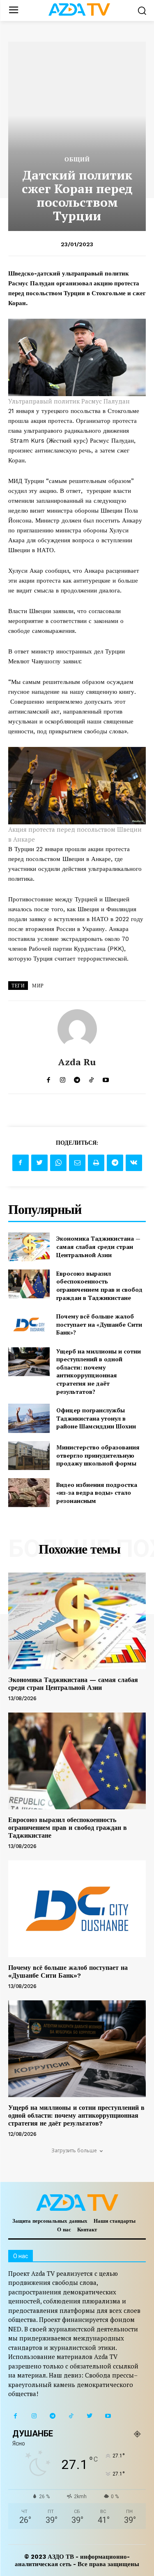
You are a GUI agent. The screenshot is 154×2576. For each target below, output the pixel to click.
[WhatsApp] (58, 1163)
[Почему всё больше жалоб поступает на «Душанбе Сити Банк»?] (29, 1324)
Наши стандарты (115, 2221)
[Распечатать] (96, 1163)
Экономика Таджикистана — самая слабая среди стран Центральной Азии (98, 1246)
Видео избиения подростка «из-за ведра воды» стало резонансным (97, 1493)
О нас (64, 2229)
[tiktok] (91, 1078)
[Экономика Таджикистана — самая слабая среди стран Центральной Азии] (29, 1247)
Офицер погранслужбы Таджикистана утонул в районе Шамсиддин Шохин (96, 1418)
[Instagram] (34, 2416)
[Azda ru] (77, 1029)
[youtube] (106, 1078)
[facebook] (48, 1078)
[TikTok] (71, 2416)
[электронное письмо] (77, 1163)
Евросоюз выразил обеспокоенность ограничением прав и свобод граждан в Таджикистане (99, 1286)
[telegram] (77, 1078)
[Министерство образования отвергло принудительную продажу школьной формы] (29, 1456)
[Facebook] (21, 1163)
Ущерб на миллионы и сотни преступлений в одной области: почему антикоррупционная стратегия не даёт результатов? (99, 1371)
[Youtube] (108, 2416)
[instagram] (63, 1078)
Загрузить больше (74, 2150)
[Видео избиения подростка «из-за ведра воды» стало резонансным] (29, 1493)
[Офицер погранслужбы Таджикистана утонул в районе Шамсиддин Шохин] (29, 1418)
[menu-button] (13, 10)
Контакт (87, 2229)
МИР (38, 986)
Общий (77, 159)
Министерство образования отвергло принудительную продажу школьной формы (98, 1455)
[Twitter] (39, 1163)
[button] (142, 10)
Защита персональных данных (50, 2221)
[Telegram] (115, 1163)
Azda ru (77, 1062)
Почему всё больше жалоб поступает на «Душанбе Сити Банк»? (99, 1324)
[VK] (134, 1163)
